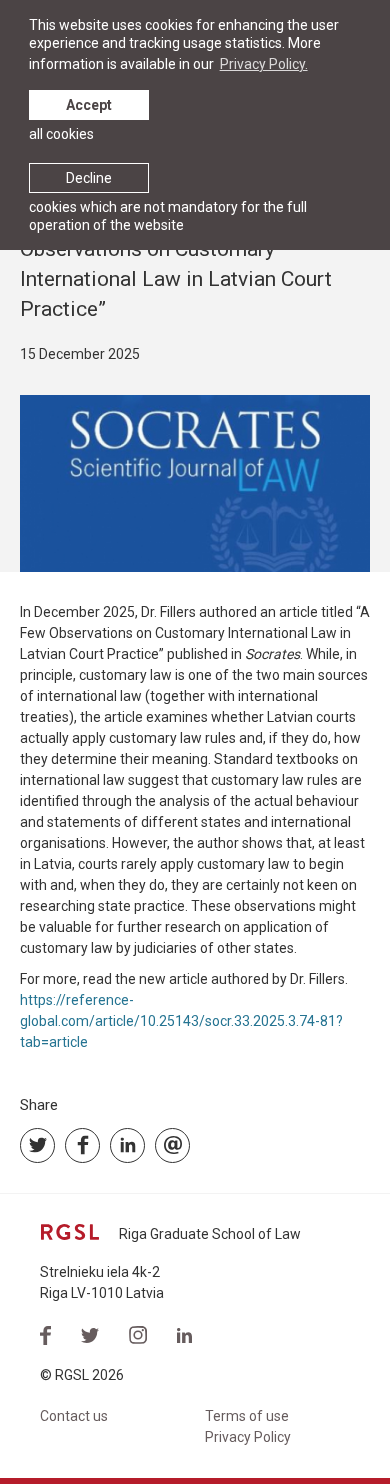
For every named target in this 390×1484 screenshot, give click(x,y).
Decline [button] (89, 178)
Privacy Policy (248, 1437)
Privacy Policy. (264, 64)
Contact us (74, 1416)
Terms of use (247, 1416)
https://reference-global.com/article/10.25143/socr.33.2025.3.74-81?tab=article (181, 1021)
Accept (89, 105)
